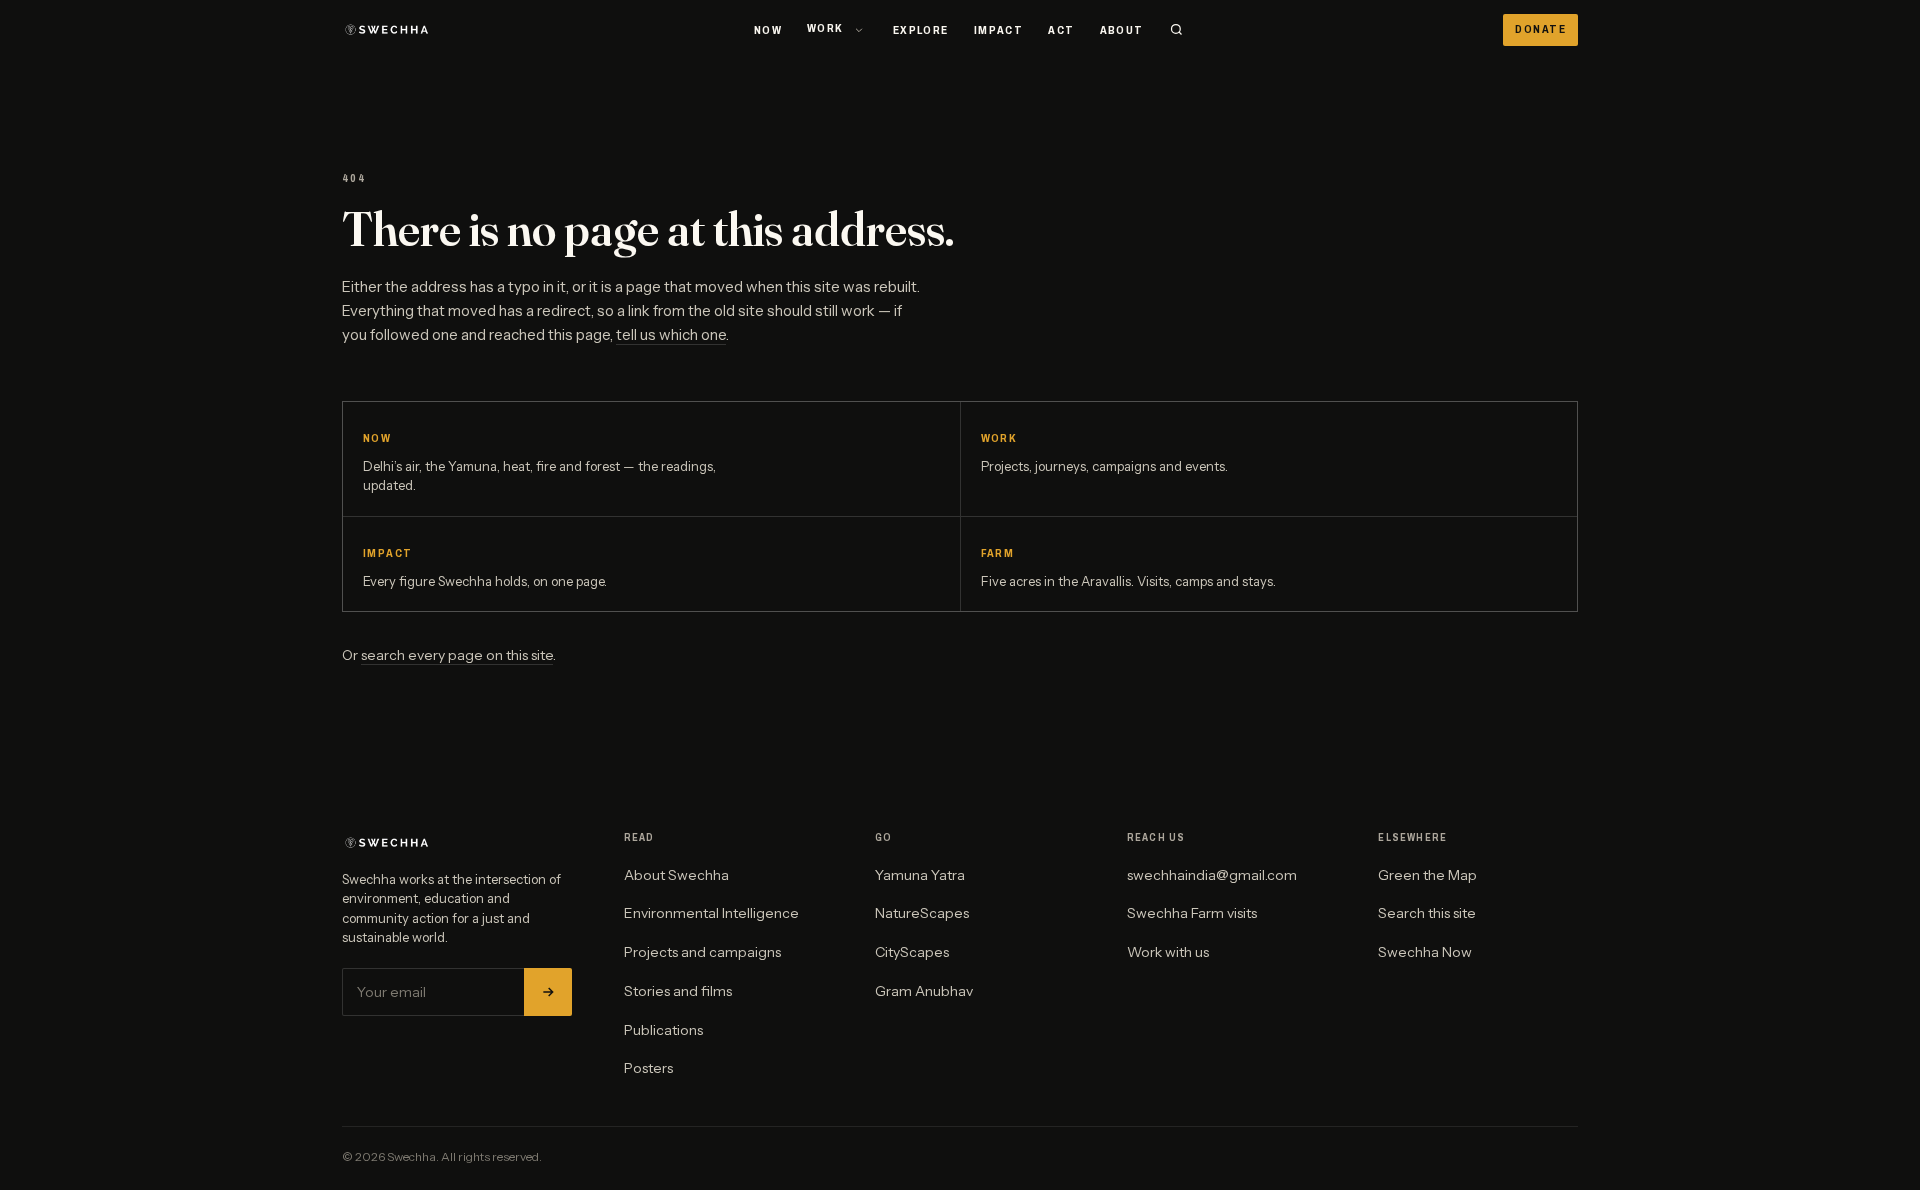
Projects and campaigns (702, 952)
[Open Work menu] (859, 30)
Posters (648, 1068)
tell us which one (671, 334)
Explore (921, 30)
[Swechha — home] (388, 29)
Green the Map (1427, 875)
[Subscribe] (548, 992)
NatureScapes (922, 913)
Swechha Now (1425, 952)
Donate (1540, 29)
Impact (999, 30)
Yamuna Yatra (920, 875)
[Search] (1176, 29)
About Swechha (676, 875)
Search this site (1427, 913)
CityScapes (912, 952)
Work (825, 28)
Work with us (1168, 952)
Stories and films (678, 991)
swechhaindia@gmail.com (1212, 875)
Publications (663, 1030)
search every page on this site (457, 655)
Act (1061, 30)
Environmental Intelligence (711, 913)
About (1122, 30)
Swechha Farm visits (1192, 913)
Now (768, 30)
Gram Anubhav (924, 991)
